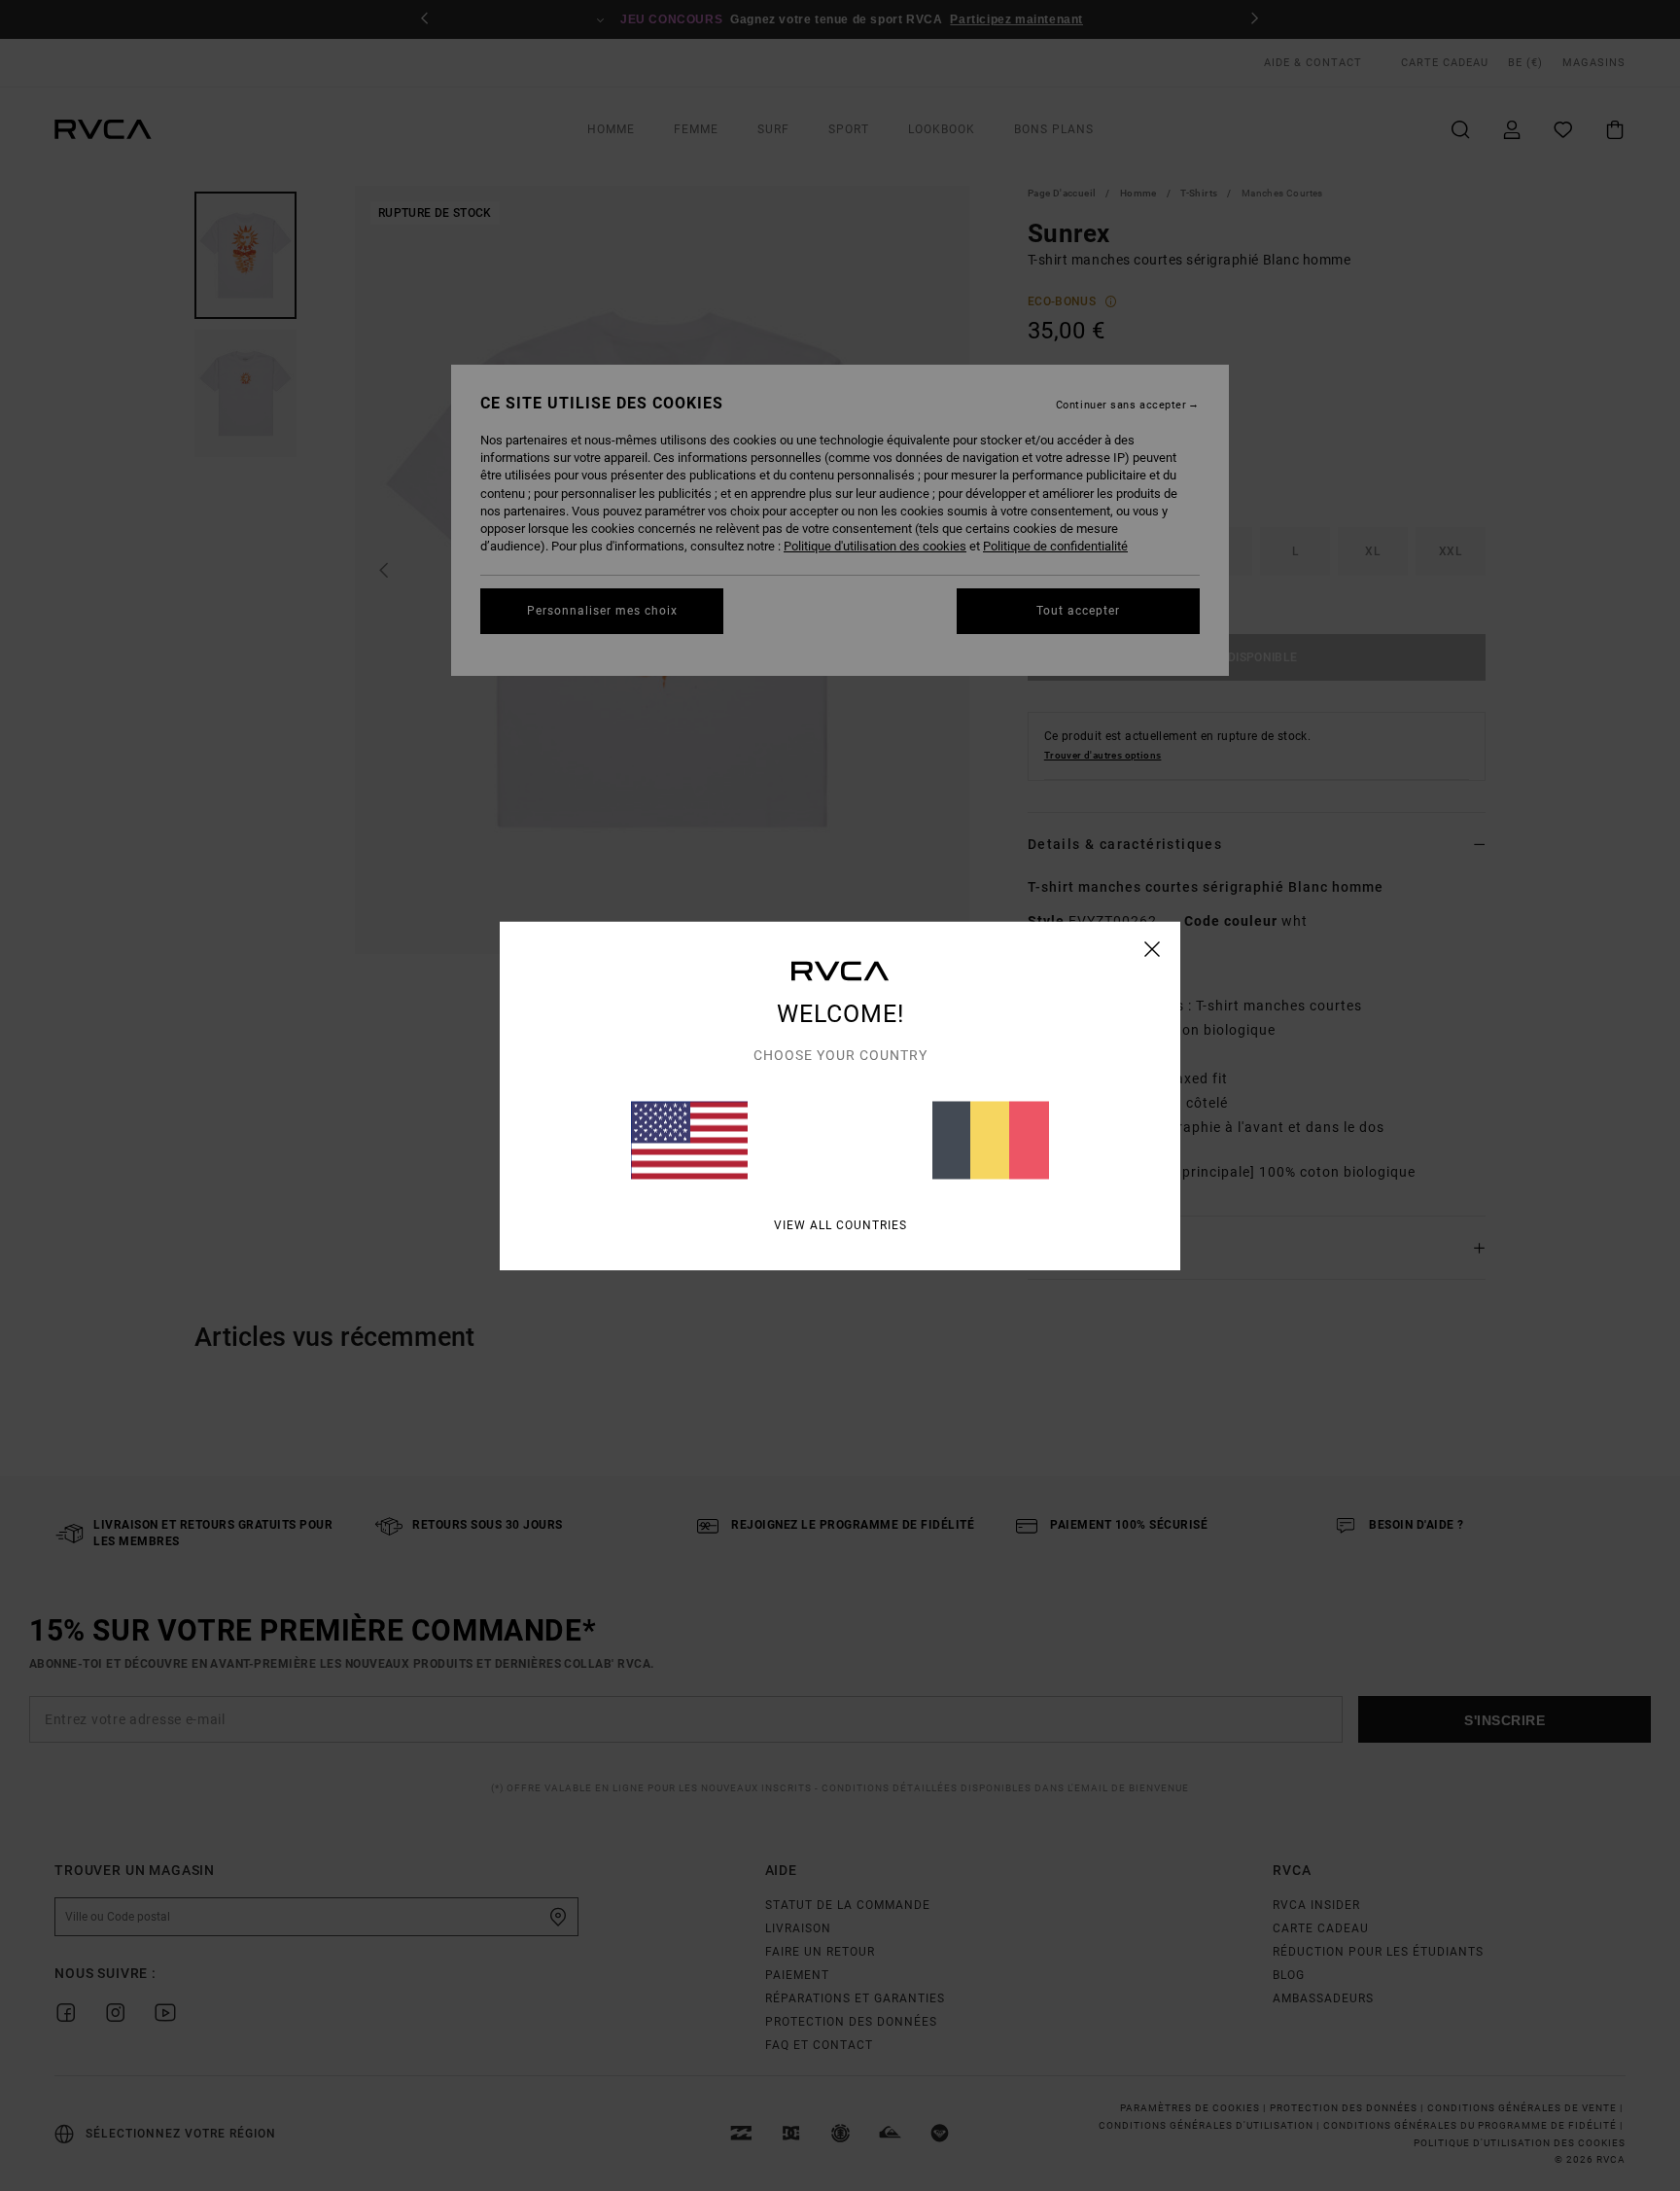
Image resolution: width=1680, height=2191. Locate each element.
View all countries (840, 1224)
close (1153, 948)
